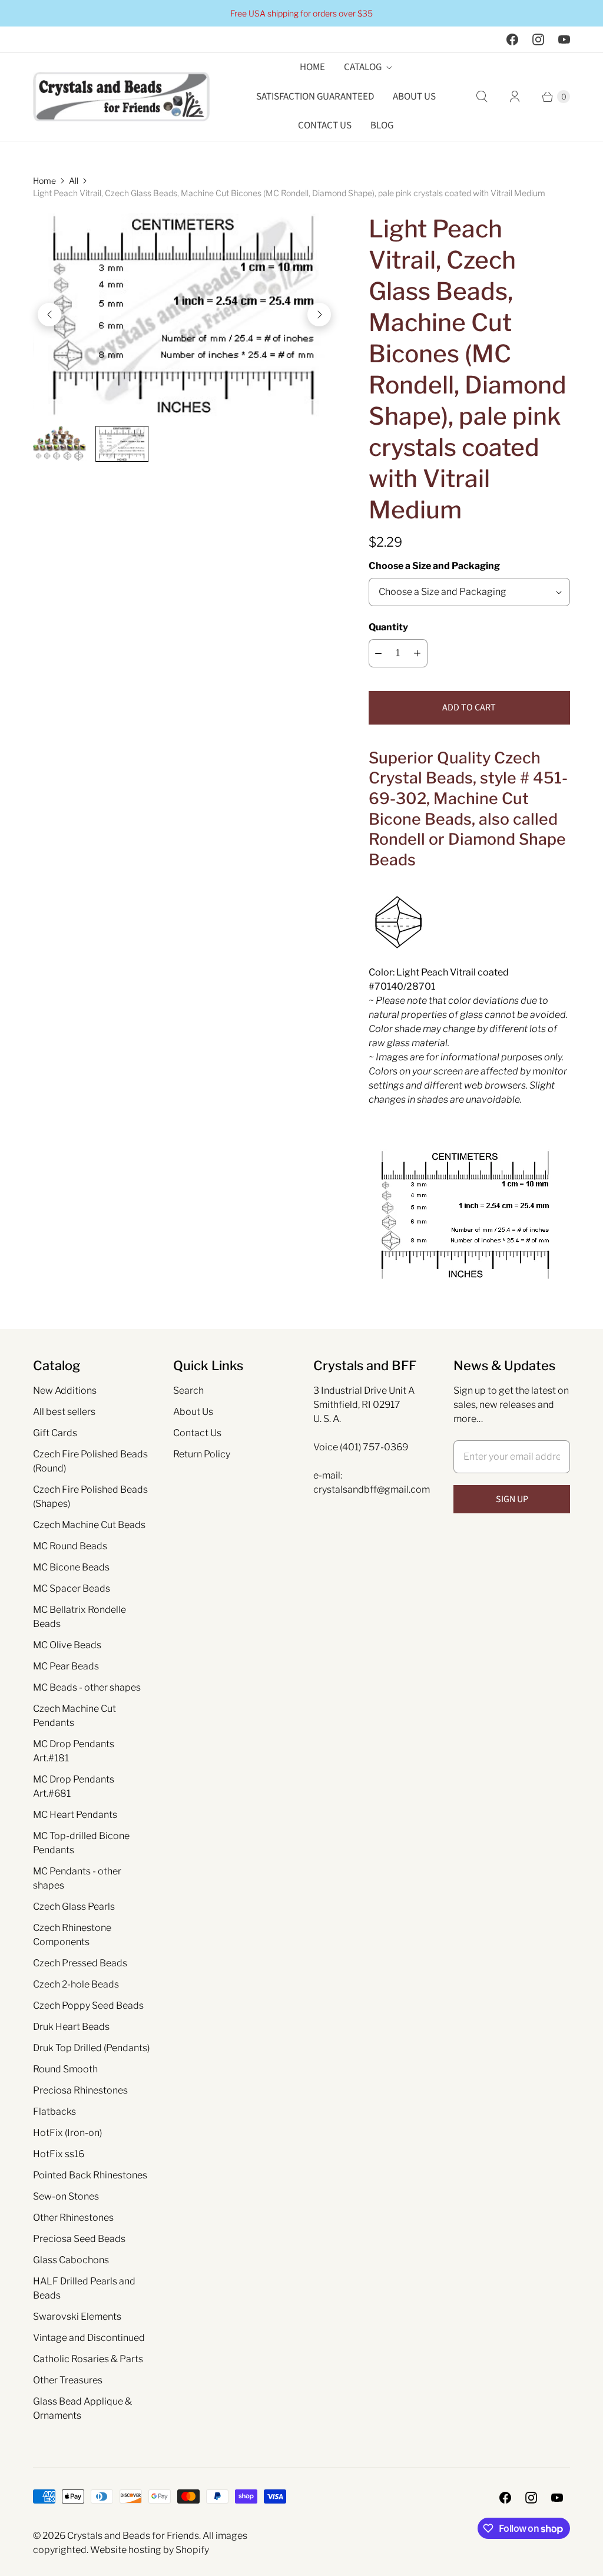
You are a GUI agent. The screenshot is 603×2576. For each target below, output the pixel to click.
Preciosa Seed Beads (79, 2239)
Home (312, 67)
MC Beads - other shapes (87, 1687)
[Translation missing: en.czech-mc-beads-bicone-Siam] (122, 444)
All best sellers (64, 1412)
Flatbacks (54, 2112)
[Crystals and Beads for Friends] (121, 97)
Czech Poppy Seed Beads (88, 2005)
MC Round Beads (70, 1546)
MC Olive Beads (67, 1645)
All (74, 181)
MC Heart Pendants (75, 1815)
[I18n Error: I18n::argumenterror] (59, 443)
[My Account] (515, 97)
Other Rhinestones (73, 2218)
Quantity (388, 627)
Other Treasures (68, 2380)
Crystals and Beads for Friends (133, 2536)
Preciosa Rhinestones (80, 2090)
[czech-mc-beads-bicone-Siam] (184, 315)
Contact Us (325, 125)
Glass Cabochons (71, 2260)
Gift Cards (55, 1433)
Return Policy (202, 1454)
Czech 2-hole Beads (76, 1984)
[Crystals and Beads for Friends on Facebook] (512, 39)
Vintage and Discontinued (89, 2338)
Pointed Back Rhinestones (90, 2175)
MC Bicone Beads (71, 1567)
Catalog (363, 67)
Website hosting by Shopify (150, 2550)
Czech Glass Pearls (74, 1907)
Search (188, 1390)
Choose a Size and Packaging (434, 566)
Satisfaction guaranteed (315, 97)
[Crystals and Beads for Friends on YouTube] (564, 39)
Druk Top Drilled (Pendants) (91, 2048)
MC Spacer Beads (72, 1588)
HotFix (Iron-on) (67, 2133)
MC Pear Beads (66, 1666)
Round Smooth (65, 2069)
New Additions (65, 1390)
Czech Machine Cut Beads (89, 1525)
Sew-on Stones (66, 2196)
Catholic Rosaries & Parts (88, 2359)
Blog (382, 125)
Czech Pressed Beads (80, 1963)
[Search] (482, 97)
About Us (414, 97)
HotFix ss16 (59, 2154)
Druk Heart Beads (71, 2027)
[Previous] (49, 315)
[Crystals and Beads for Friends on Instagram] (538, 39)
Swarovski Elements (77, 2317)
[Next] (319, 315)
